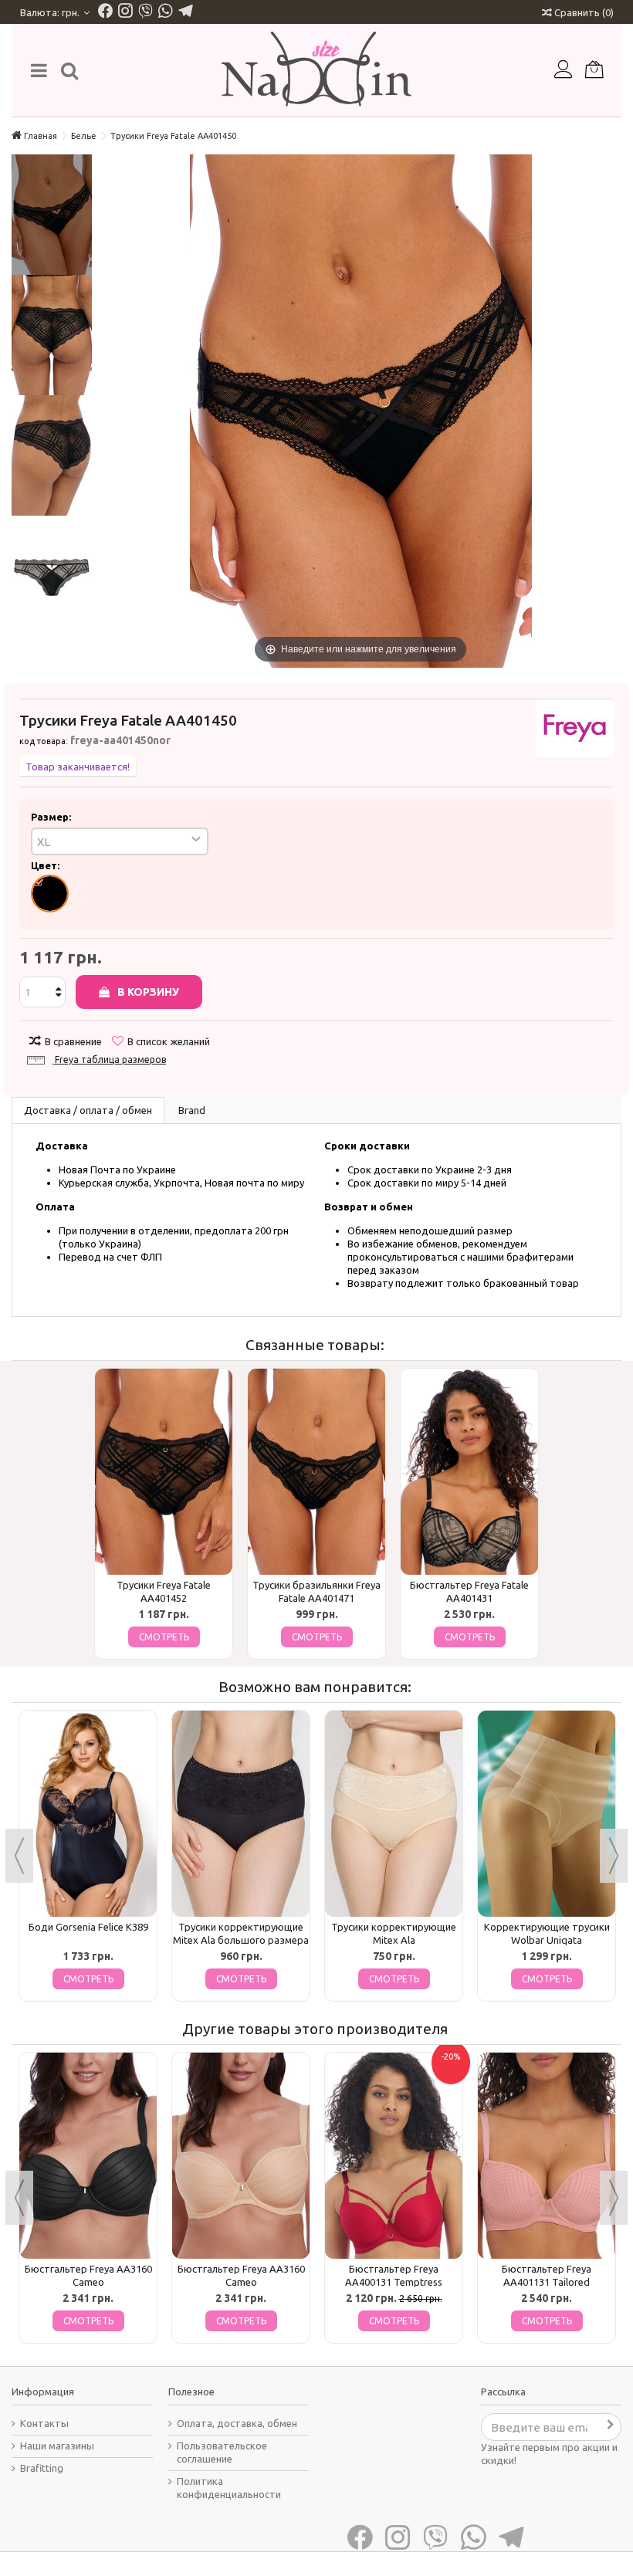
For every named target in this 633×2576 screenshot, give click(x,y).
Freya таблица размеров (110, 1060)
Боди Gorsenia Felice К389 (88, 1927)
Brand (192, 1110)
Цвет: (46, 865)
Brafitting (42, 2468)
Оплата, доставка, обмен (237, 2423)
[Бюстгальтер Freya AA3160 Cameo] (88, 2156)
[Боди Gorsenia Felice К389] (88, 1814)
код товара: (44, 741)
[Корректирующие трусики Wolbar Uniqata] (547, 1814)
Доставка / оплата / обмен (88, 1110)
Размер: (52, 817)
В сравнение (73, 1041)
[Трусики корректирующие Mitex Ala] (394, 1814)
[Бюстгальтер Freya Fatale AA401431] (469, 1472)
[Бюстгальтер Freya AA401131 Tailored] (547, 2156)
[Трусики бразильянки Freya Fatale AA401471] (316, 1472)
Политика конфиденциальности (229, 2488)
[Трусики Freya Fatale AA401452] (164, 1472)
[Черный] (50, 894)
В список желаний (169, 1041)
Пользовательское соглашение (222, 2452)
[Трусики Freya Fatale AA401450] (52, 215)
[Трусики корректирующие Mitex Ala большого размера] (241, 1814)
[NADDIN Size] (316, 70)
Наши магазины (57, 2446)
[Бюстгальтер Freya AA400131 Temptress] (394, 2156)
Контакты (44, 2423)
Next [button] (614, 1856)
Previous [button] (19, 1856)
